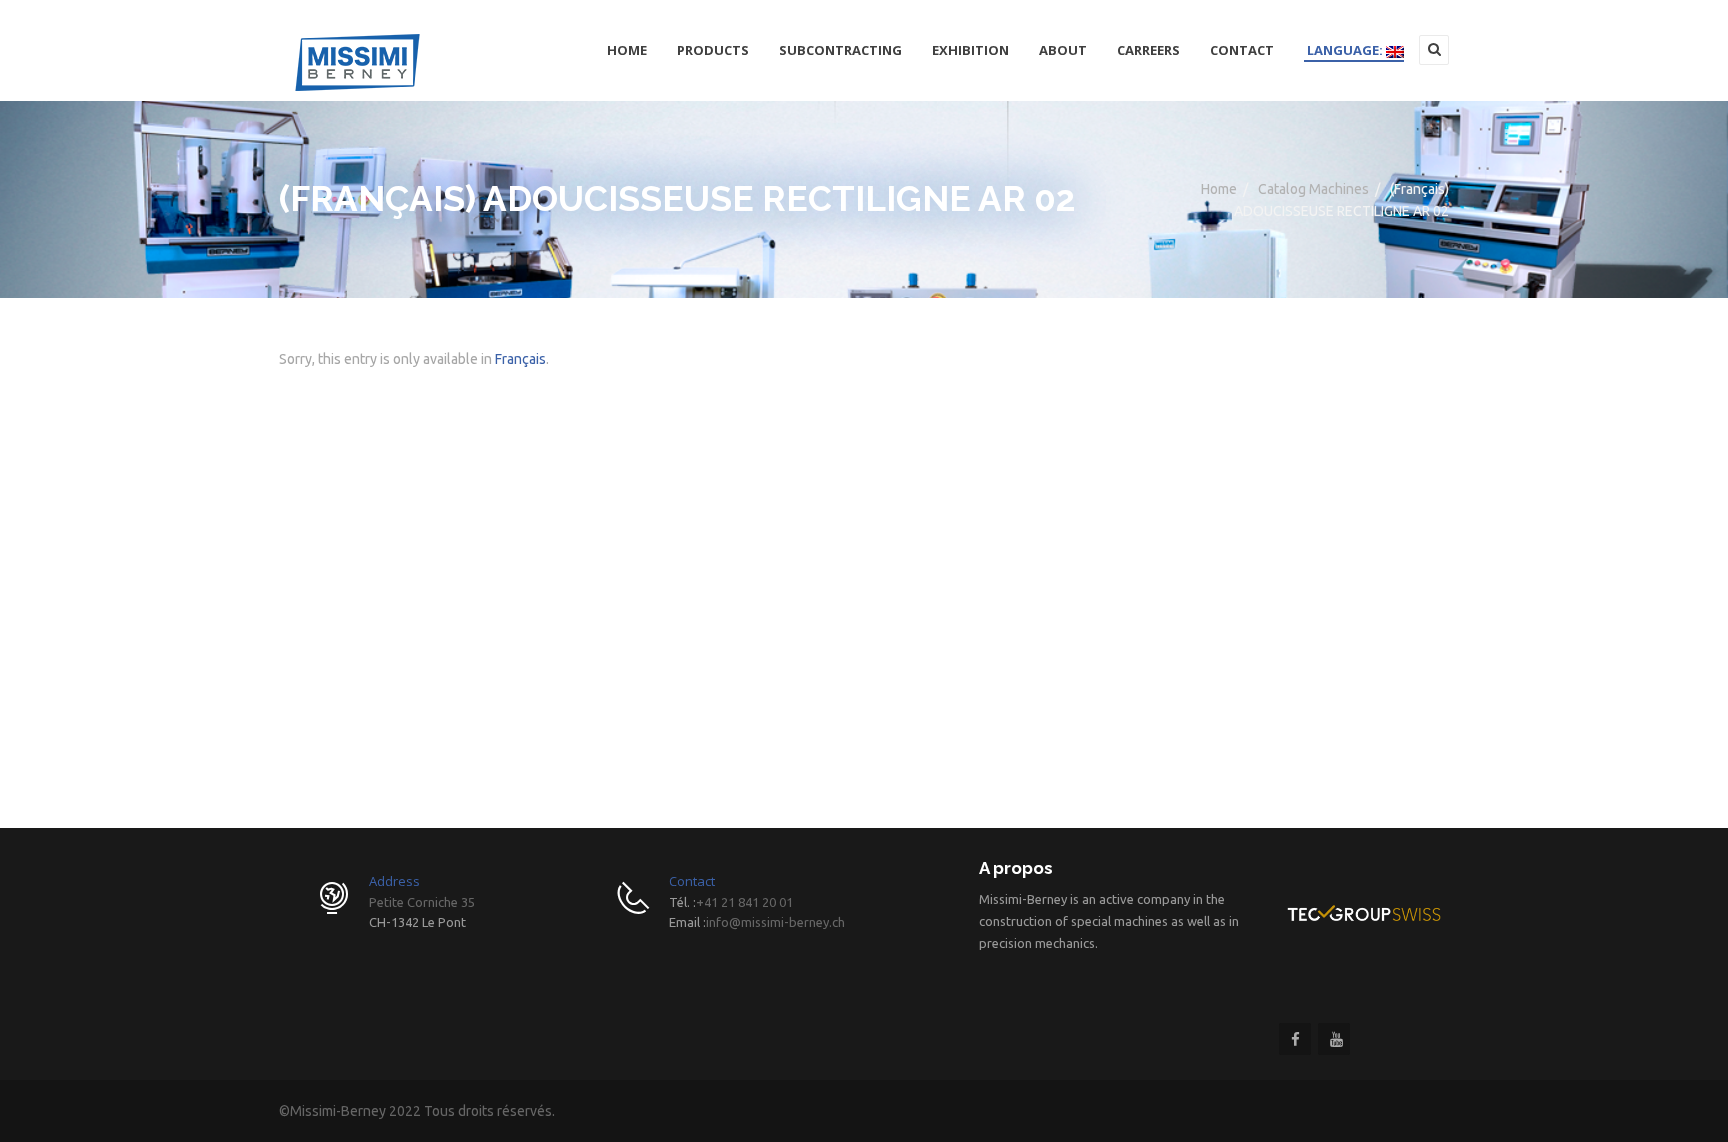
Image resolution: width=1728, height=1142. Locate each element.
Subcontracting (840, 50)
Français (520, 359)
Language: (1345, 50)
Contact (1242, 50)
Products (713, 50)
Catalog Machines (1313, 189)
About (1063, 50)
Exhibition (970, 50)
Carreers (1148, 50)
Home (627, 50)
